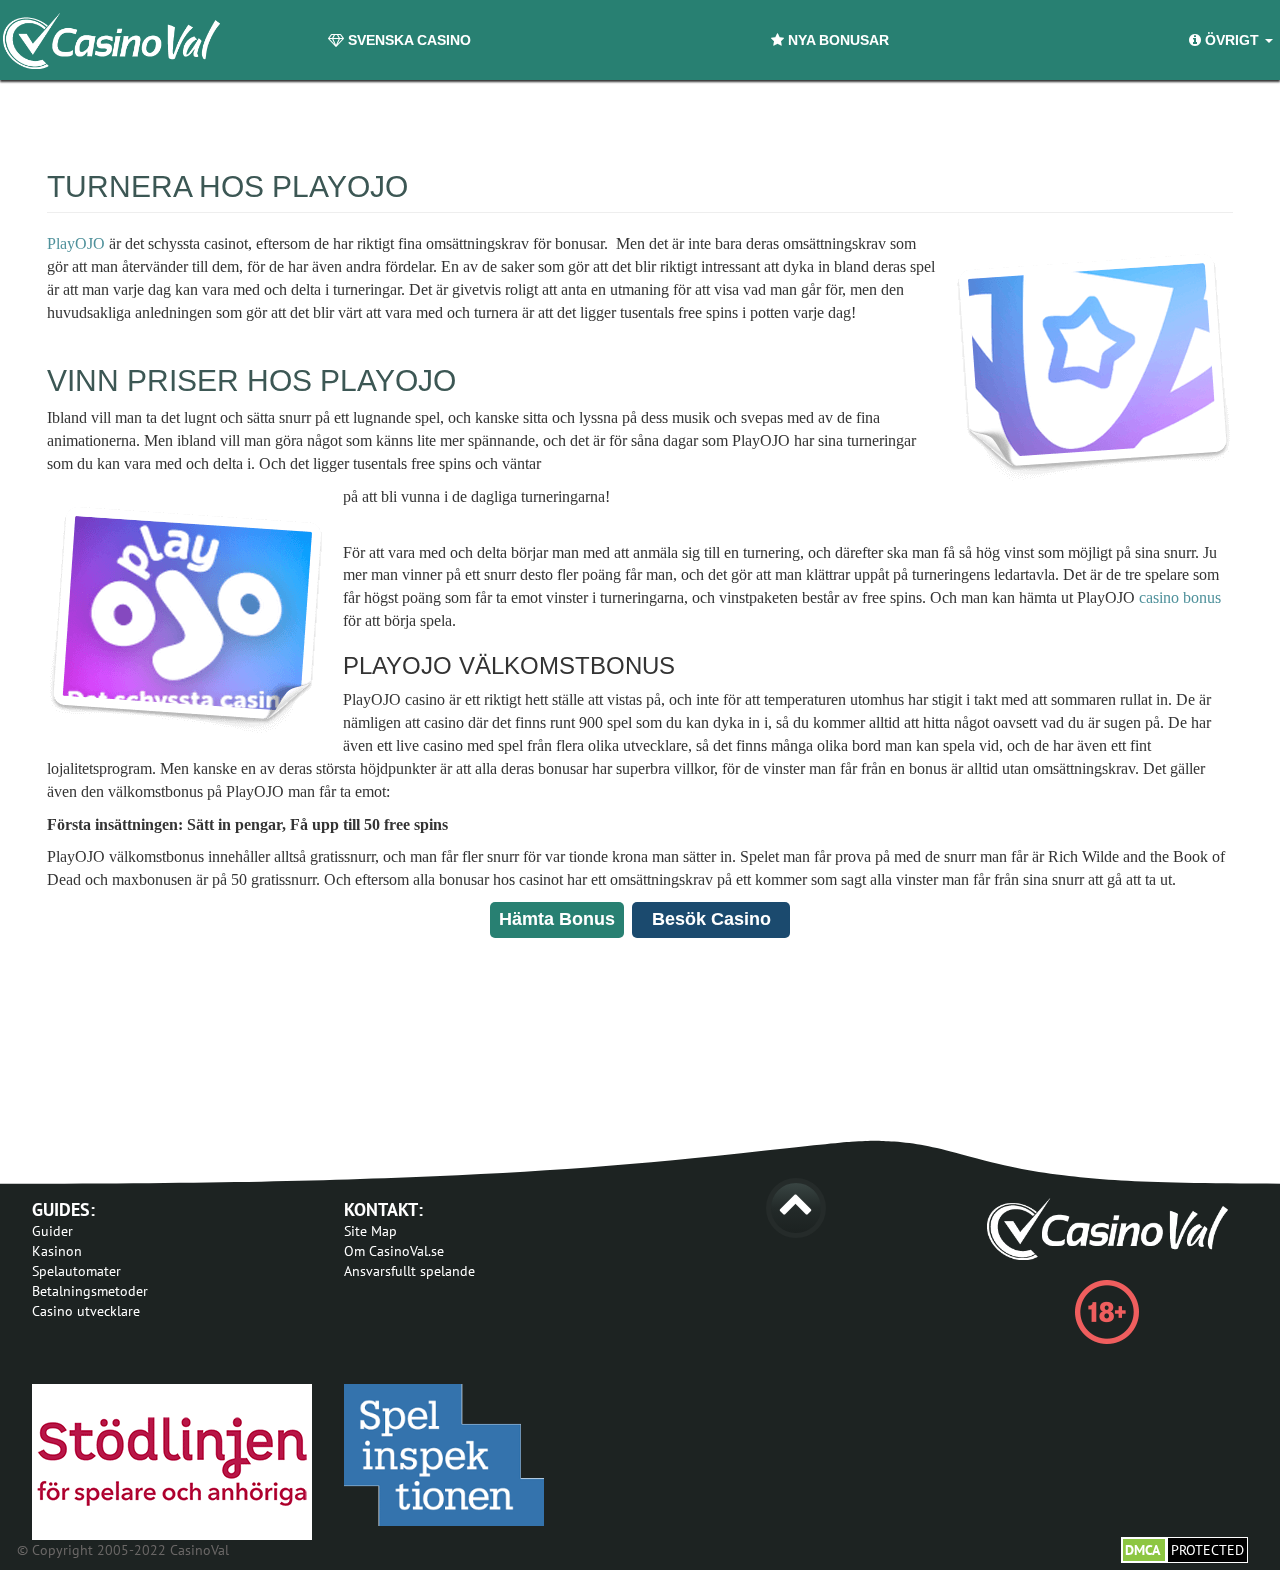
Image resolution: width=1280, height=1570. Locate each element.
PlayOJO (76, 243)
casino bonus (1180, 597)
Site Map (370, 1231)
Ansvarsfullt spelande (409, 1271)
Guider (52, 1231)
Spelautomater (76, 1271)
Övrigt (1232, 40)
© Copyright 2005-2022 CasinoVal (123, 1550)
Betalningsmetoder (90, 1291)
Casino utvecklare (86, 1311)
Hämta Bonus (557, 919)
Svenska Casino (407, 40)
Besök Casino (711, 919)
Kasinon (57, 1251)
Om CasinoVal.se (394, 1251)
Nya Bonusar (836, 40)
